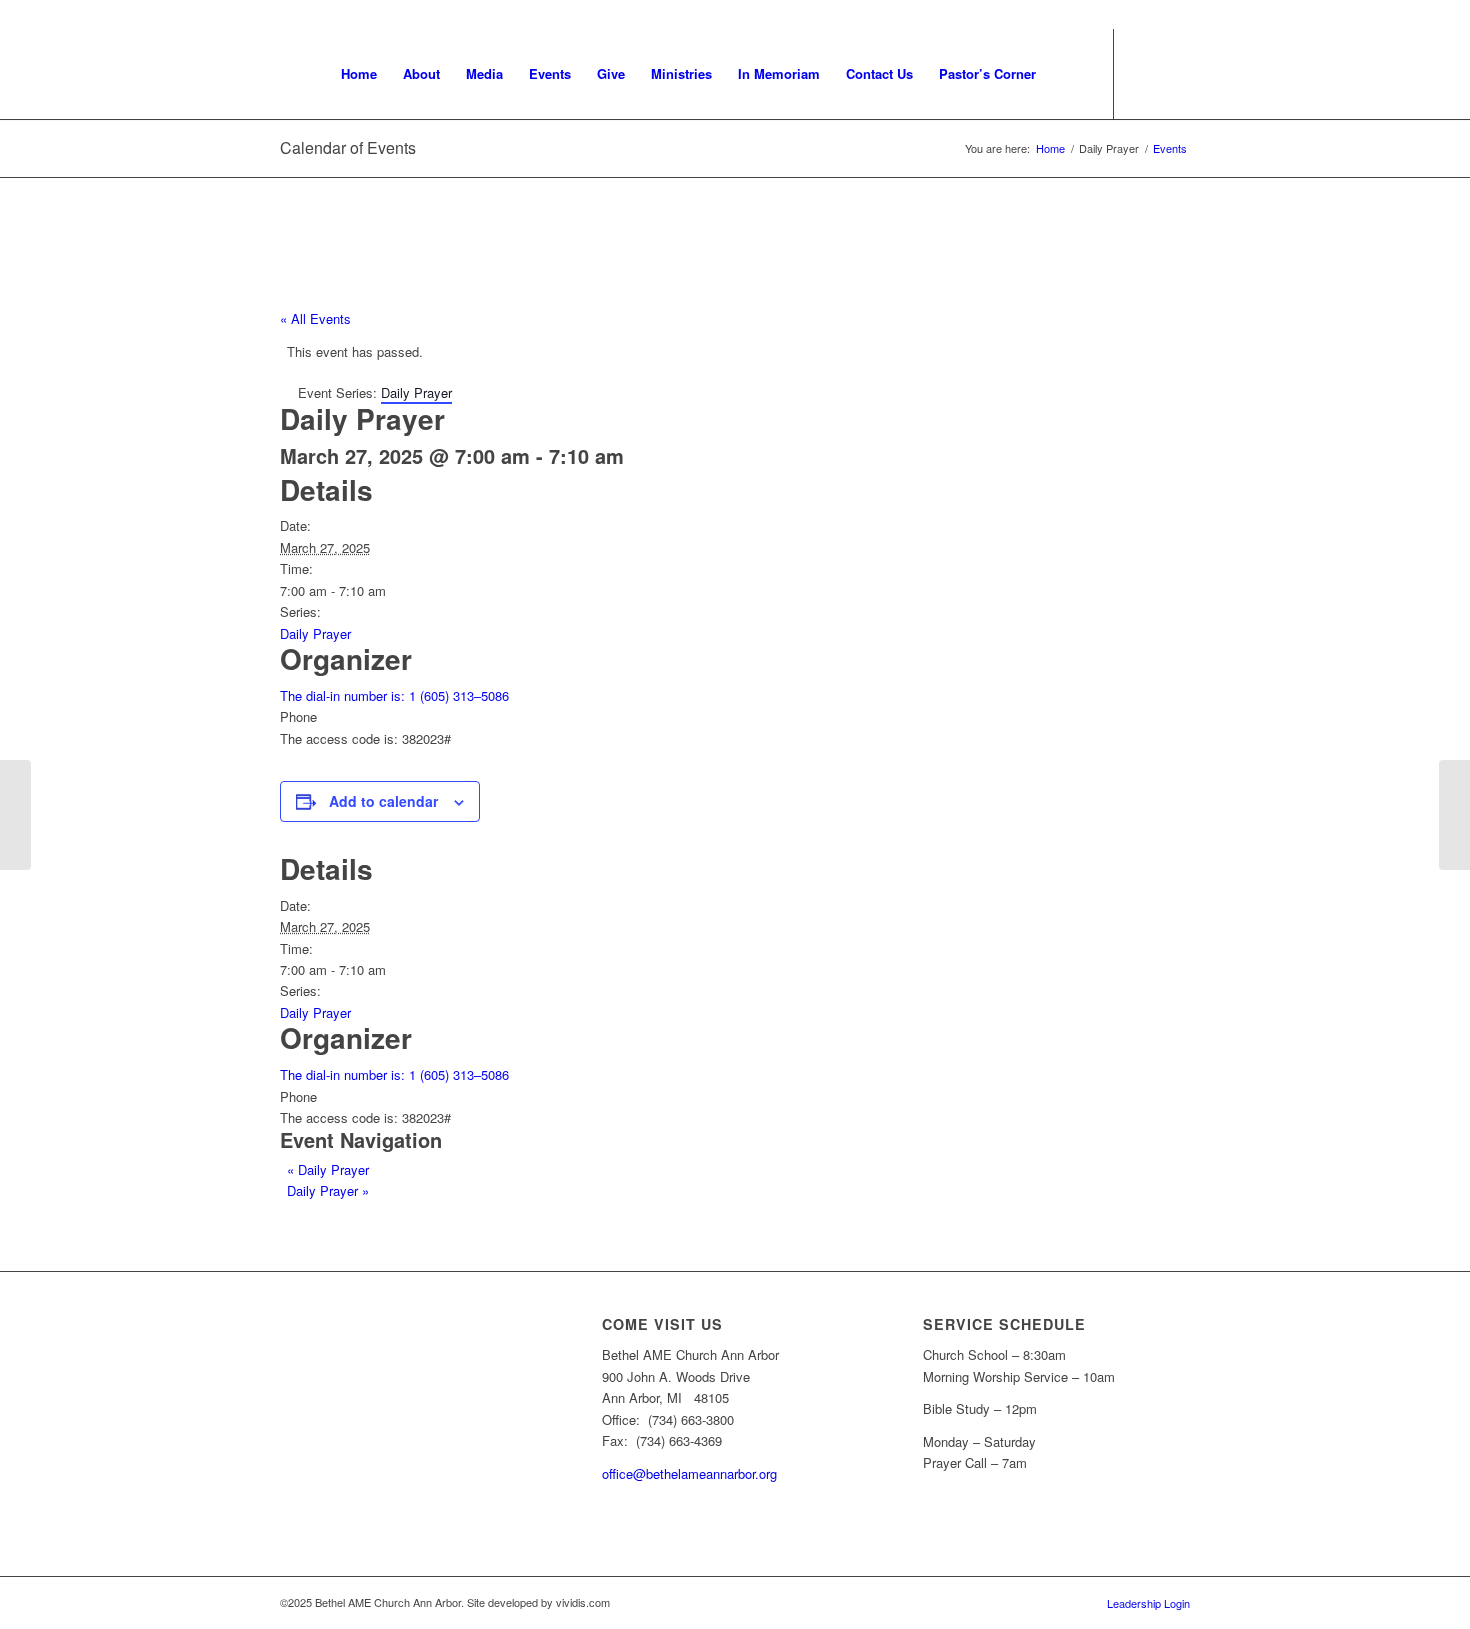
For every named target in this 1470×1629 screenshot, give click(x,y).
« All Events (315, 318)
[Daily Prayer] (15, 815)
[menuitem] (359, 74)
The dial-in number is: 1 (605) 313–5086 (394, 695)
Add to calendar (383, 801)
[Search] (1068, 74)
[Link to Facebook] (1175, 73)
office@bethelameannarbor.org (689, 1473)
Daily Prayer (315, 633)
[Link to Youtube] (1145, 73)
